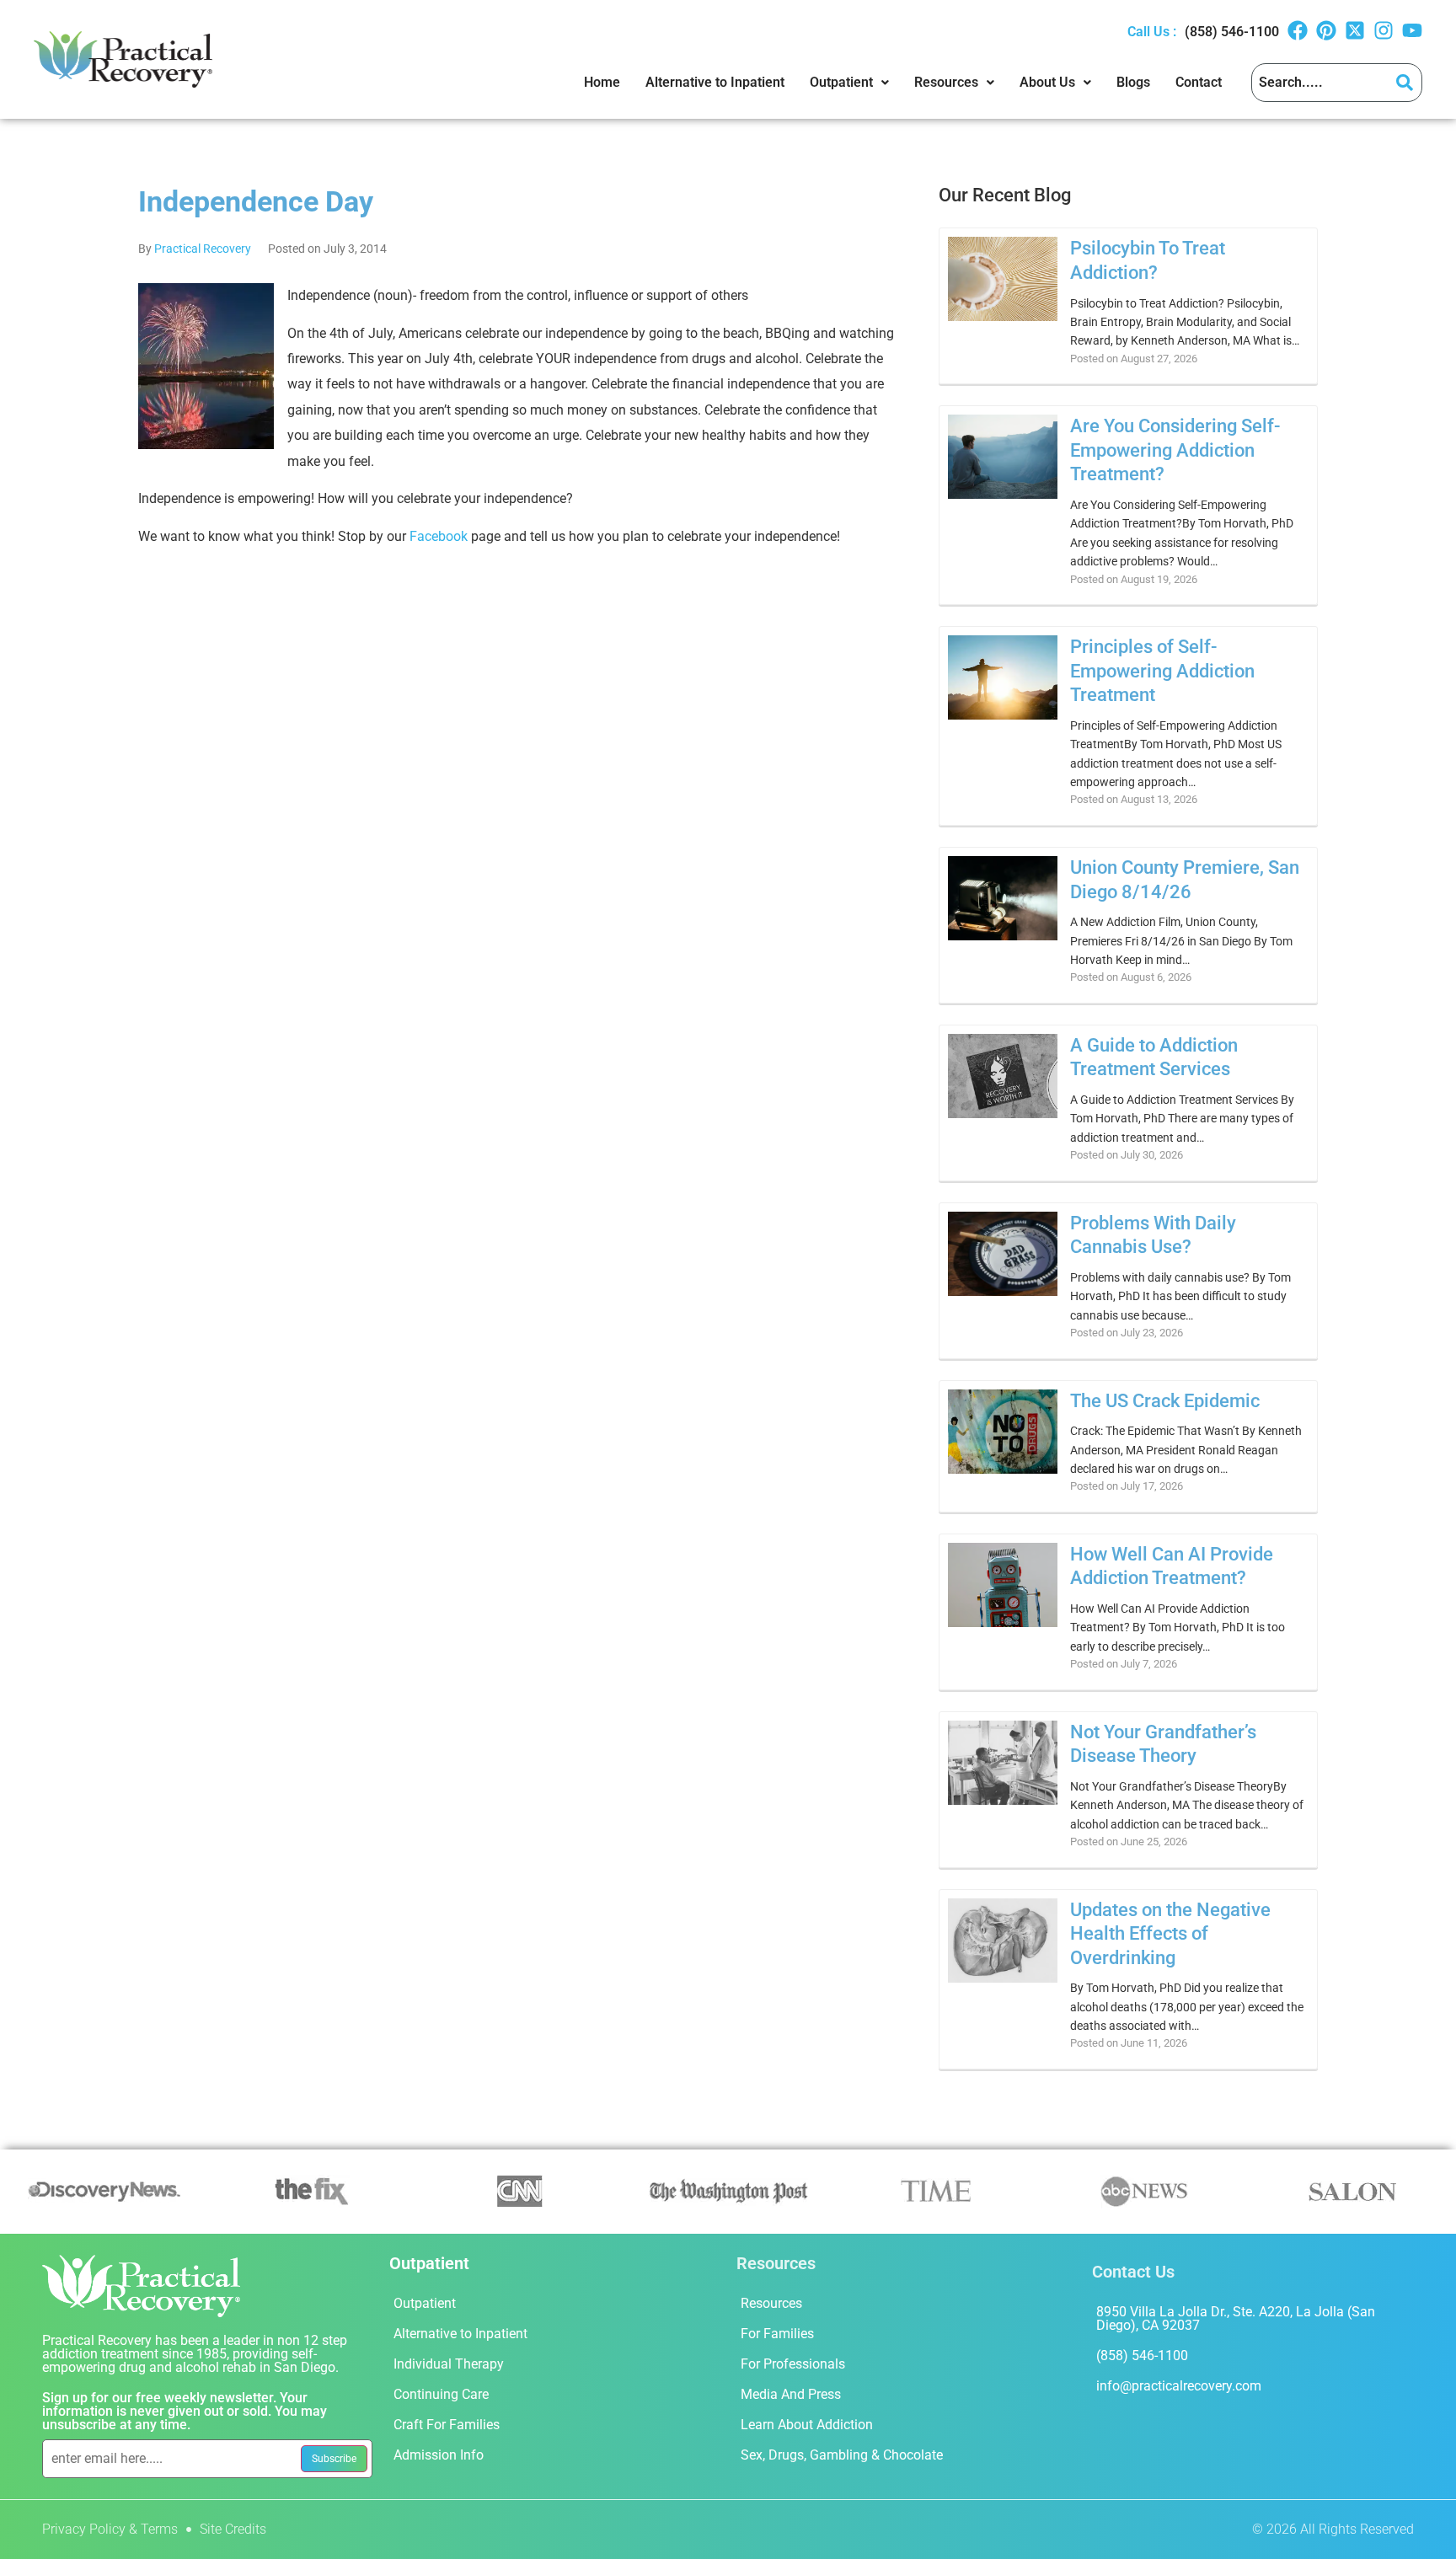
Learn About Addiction (807, 2425)
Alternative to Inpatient (715, 82)
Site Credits (233, 2529)
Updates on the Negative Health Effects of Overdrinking (1170, 1934)
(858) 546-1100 (1232, 32)
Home (602, 82)
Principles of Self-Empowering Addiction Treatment (1162, 671)
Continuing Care (441, 2394)
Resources (946, 82)
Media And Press (791, 2394)
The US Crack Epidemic (1165, 1401)
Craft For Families (447, 2425)
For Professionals (793, 2364)
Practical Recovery (203, 249)
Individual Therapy (449, 2364)
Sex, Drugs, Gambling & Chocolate (842, 2455)
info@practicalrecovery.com (1179, 2386)
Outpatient (841, 82)
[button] (849, 83)
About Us (1047, 82)
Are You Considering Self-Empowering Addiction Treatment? (1175, 450)
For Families (777, 2334)
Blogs (1133, 82)
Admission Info (439, 2455)
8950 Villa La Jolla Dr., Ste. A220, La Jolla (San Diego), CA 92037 (1236, 2318)
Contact (1199, 82)
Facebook (439, 536)
